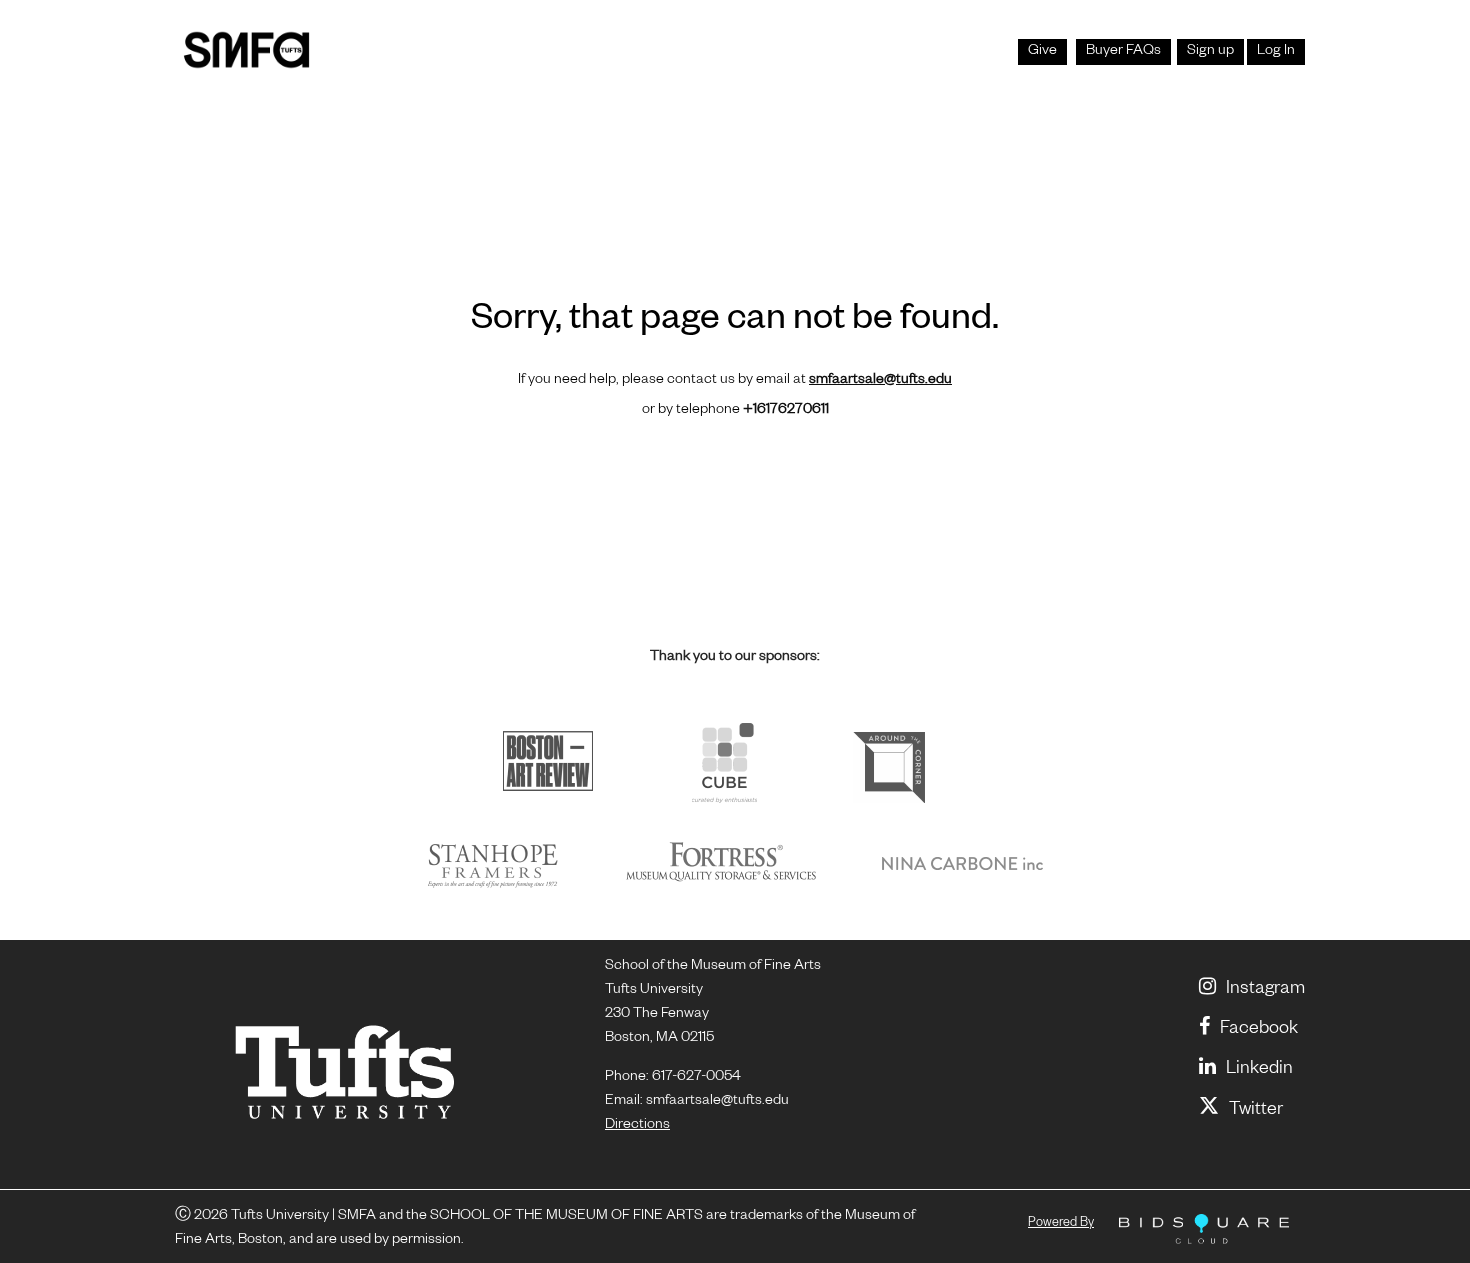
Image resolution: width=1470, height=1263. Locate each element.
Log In (1276, 52)
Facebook (1259, 1030)
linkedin (1259, 1070)
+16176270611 (786, 411)
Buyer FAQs (1123, 52)
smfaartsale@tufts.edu (880, 381)
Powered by (1061, 1224)
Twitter (1256, 1111)
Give (1042, 52)
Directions (637, 1126)
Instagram (1265, 990)
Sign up (1210, 52)
